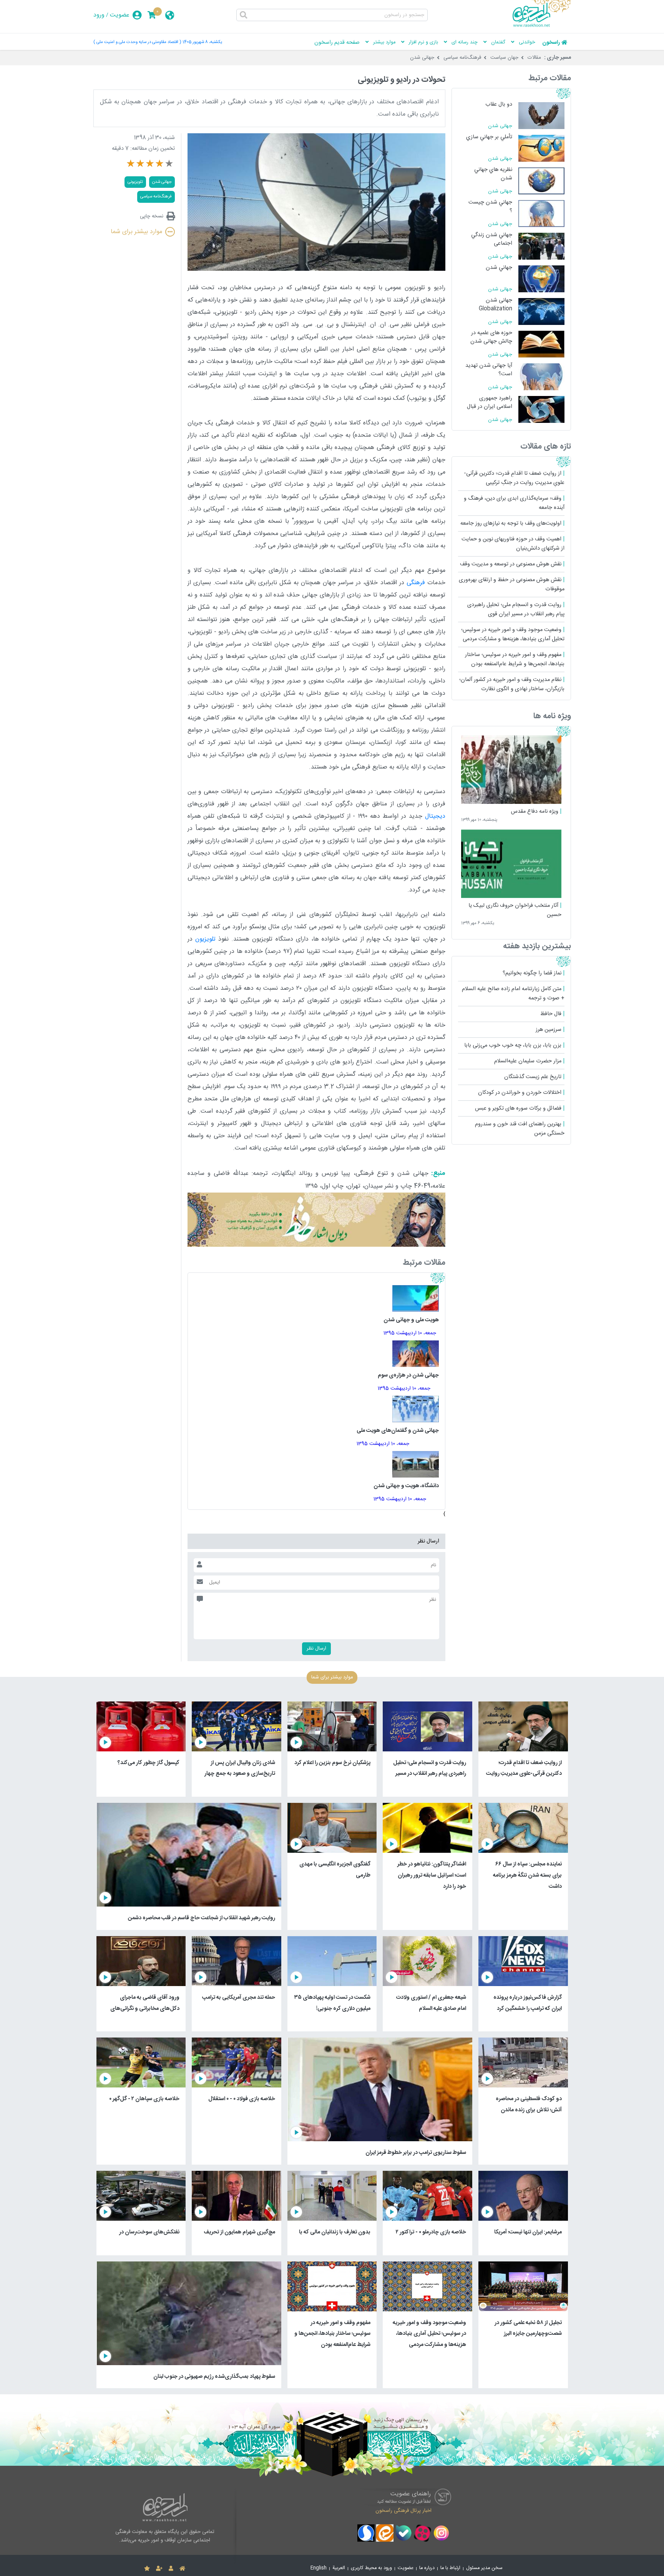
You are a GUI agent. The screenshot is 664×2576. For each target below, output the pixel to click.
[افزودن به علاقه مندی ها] (147, 2569)
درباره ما (427, 2568)
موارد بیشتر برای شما (136, 232)
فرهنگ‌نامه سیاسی (462, 58)
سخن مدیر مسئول (484, 2568)
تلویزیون (205, 939)
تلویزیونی (135, 182)
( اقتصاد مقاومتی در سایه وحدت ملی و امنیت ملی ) (137, 42)
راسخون (551, 43)
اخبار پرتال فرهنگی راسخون (403, 2510)
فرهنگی (416, 583)
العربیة (339, 2568)
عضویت (120, 15)
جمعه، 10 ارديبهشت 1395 (410, 1333)
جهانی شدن (422, 58)
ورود (99, 15)
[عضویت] (159, 2569)
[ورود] (171, 2569)
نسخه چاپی (152, 216)
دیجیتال (435, 816)
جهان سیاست (504, 58)
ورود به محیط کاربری (371, 2568)
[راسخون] (542, 26)
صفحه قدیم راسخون (337, 43)
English (319, 2568)
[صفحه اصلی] (182, 2569)
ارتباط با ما (450, 2568)
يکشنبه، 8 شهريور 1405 (202, 42)
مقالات (534, 58)
